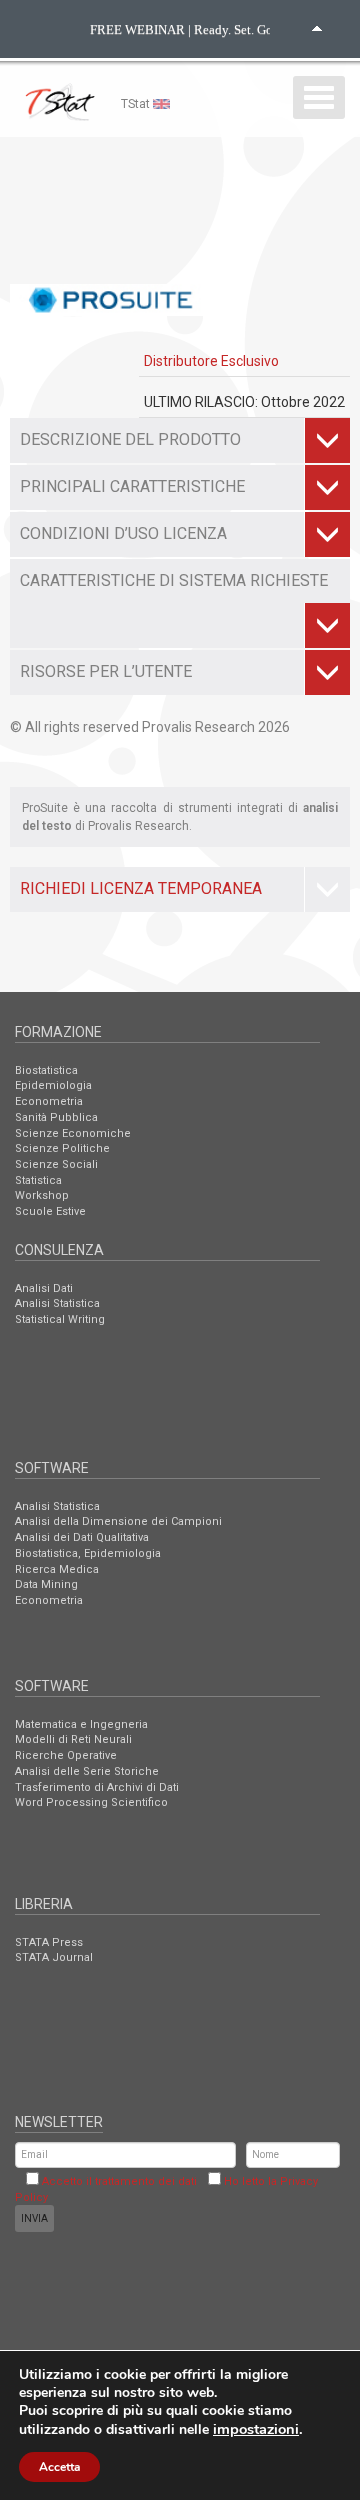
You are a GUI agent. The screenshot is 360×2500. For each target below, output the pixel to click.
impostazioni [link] (256, 2429)
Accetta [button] (59, 2467)
